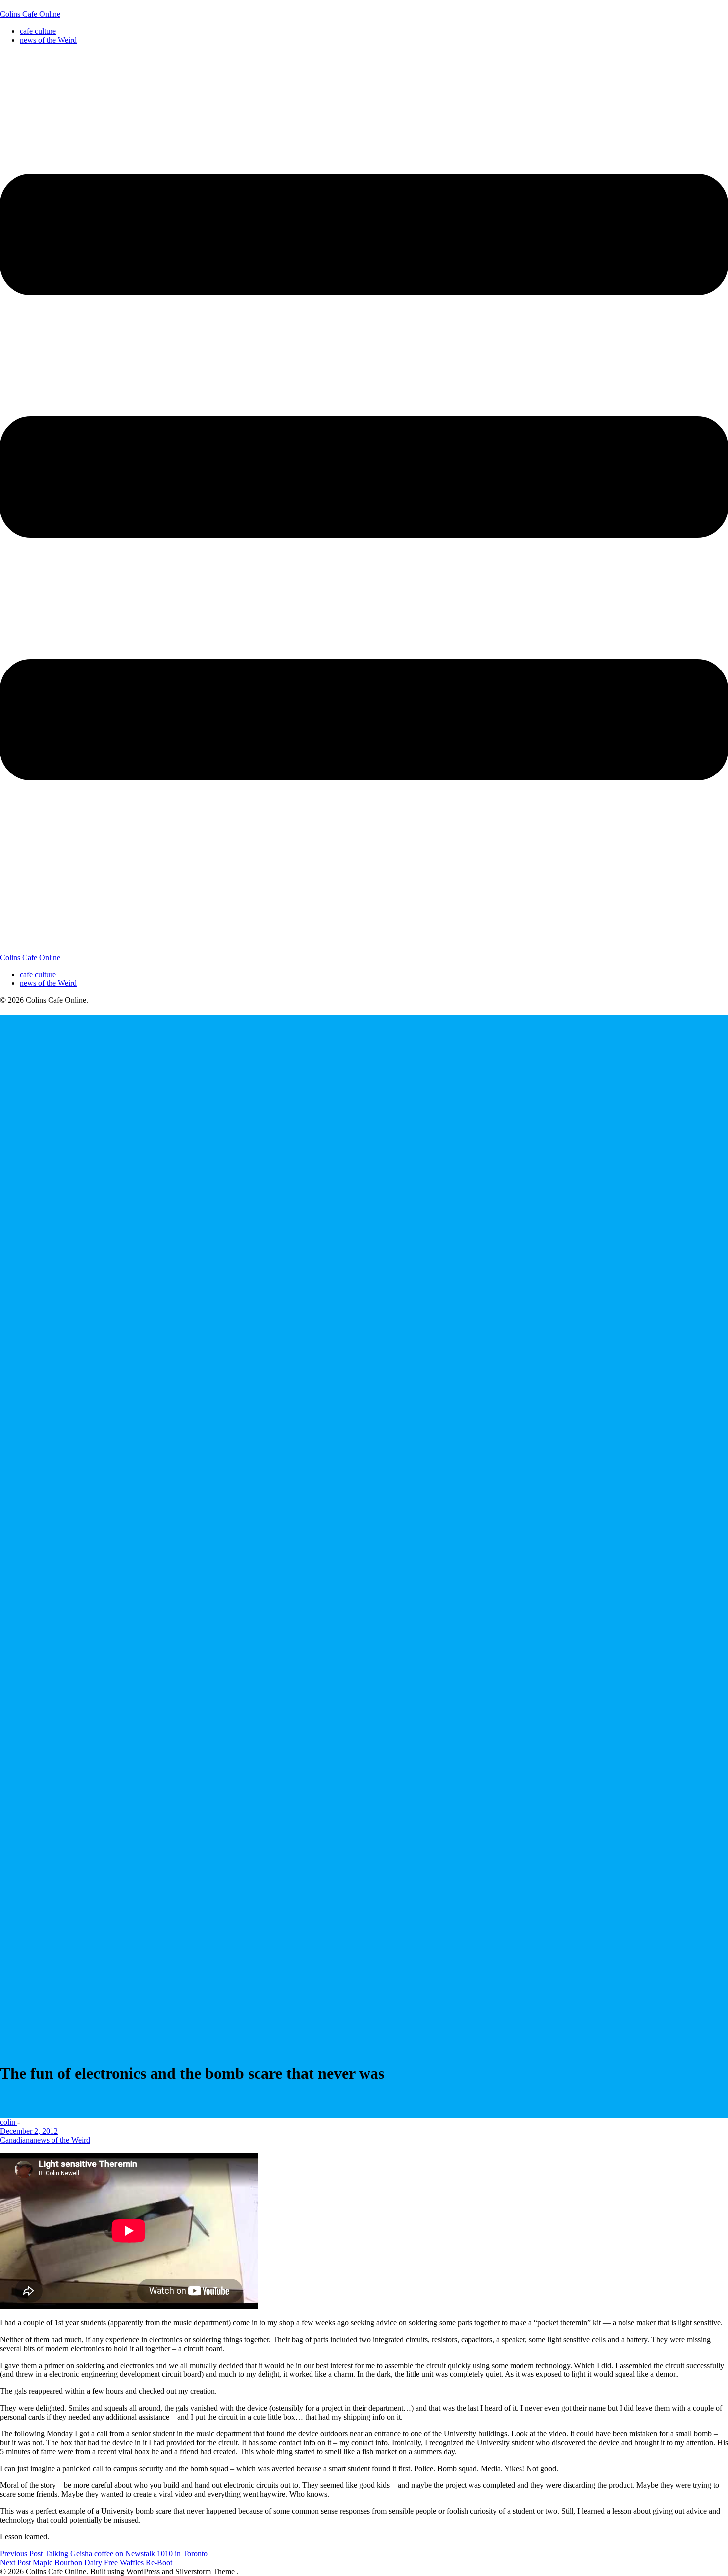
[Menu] (364, 503)
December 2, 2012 (29, 2131)
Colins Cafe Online (30, 14)
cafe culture (38, 31)
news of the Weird (48, 40)
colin (9, 2122)
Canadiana (17, 2140)
